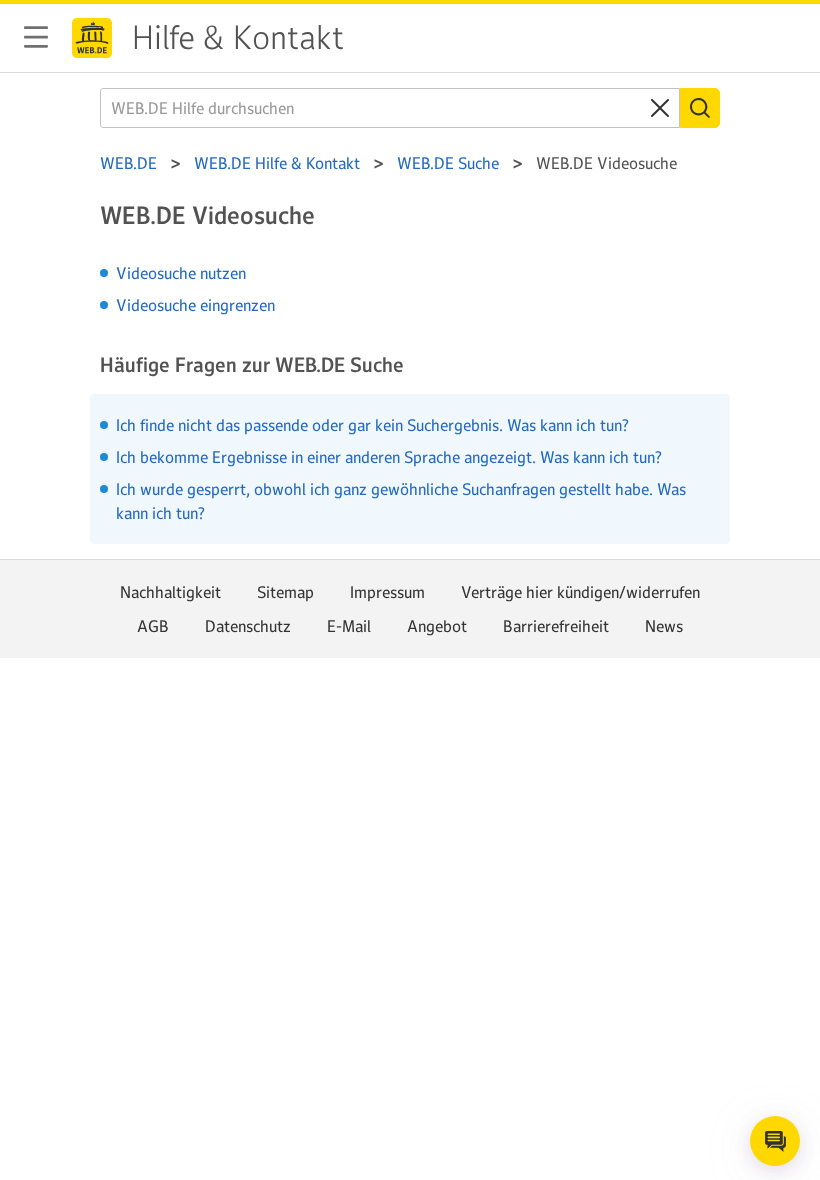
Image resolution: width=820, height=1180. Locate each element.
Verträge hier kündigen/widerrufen (580, 592)
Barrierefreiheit (556, 626)
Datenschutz (248, 626)
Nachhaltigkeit (170, 592)
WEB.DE (92, 38)
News (664, 626)
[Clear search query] (660, 108)
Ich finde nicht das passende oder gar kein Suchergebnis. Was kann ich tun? (372, 425)
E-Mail (349, 626)
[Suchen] (700, 108)
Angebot (437, 626)
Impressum (387, 592)
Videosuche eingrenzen (195, 305)
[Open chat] (775, 1141)
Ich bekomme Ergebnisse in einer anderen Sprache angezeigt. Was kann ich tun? (389, 457)
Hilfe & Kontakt (238, 38)
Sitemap (285, 592)
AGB (153, 626)
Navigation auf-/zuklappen (36, 37)
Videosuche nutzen (181, 273)
